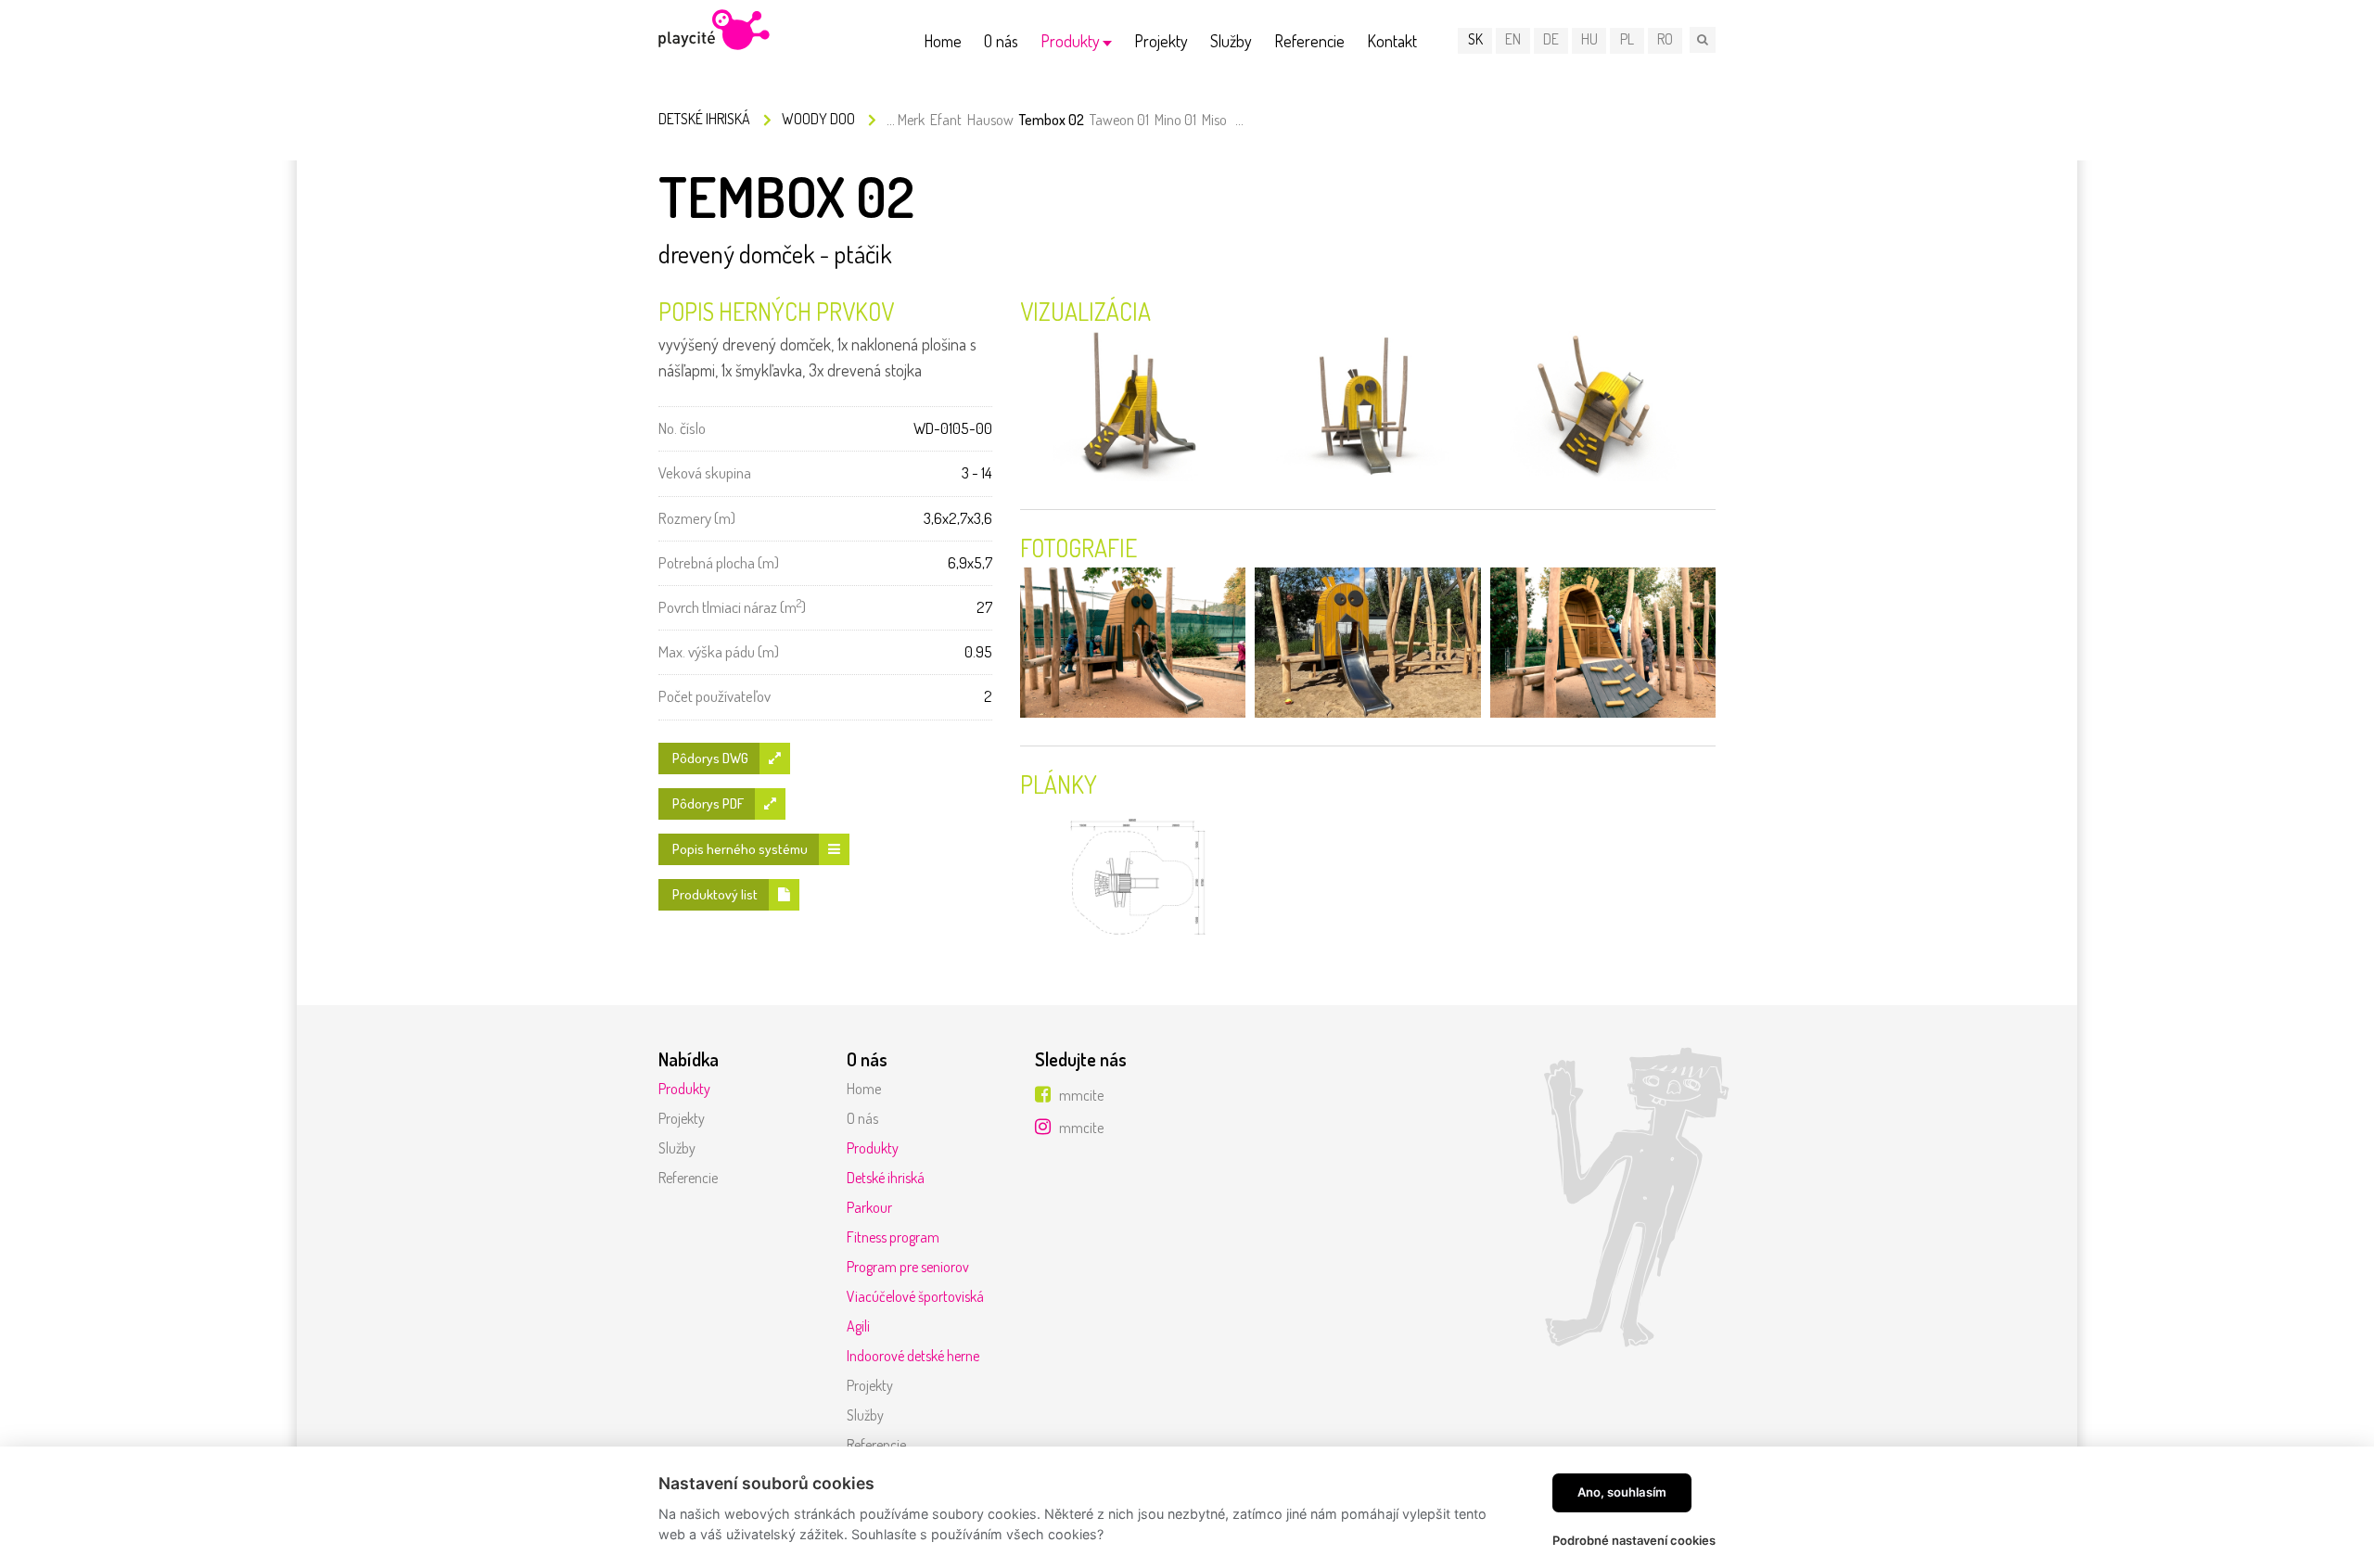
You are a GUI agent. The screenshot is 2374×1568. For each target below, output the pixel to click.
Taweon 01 (1119, 120)
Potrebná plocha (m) (719, 562)
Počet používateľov (715, 696)
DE (1551, 39)
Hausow (990, 120)
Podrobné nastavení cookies (1634, 1540)
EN (1513, 39)
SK (1475, 39)
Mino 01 (1175, 120)
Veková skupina (705, 472)
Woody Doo (818, 119)
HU (1589, 39)
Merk (911, 120)
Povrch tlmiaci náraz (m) (732, 606)
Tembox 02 (1052, 120)
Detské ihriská (704, 119)
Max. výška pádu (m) (719, 651)
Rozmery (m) (697, 518)
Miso (1214, 120)
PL (1627, 39)
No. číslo (682, 428)
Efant (946, 120)
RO (1665, 39)
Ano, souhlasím (1622, 1492)
